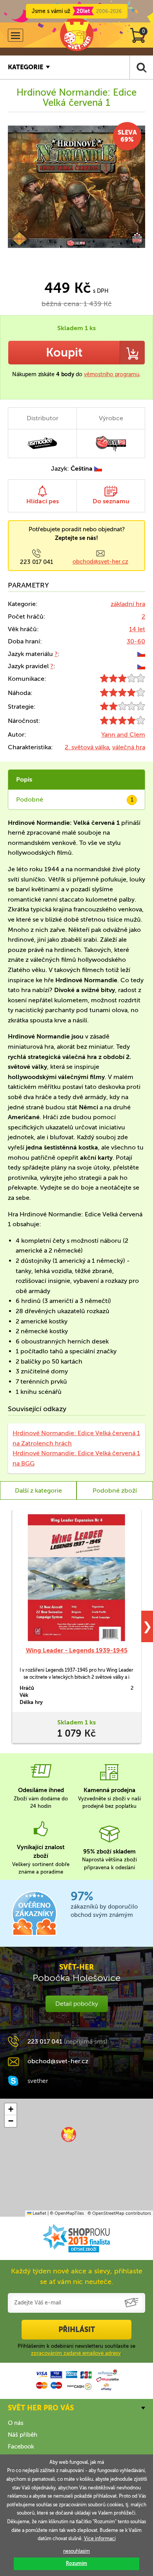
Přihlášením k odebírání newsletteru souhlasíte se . (76, 2350)
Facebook (21, 2447)
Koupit (64, 353)
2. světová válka (87, 747)
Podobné (75, 799)
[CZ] (141, 654)
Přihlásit (77, 2330)
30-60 (136, 641)
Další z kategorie (38, 1490)
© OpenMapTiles (67, 2213)
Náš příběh (23, 2435)
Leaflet (39, 2213)
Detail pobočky (77, 2004)
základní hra (128, 604)
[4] (123, 694)
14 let (137, 629)
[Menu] (15, 35)
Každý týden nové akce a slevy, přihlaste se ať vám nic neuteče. (77, 2276)
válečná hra (129, 747)
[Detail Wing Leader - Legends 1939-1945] (76, 1578)
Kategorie (25, 67)
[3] (123, 680)
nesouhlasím (76, 2551)
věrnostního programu (112, 374)
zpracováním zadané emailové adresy (76, 2353)
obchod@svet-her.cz (100, 562)
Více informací (100, 2539)
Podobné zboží (115, 1490)
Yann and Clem (123, 735)
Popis (24, 779)
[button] (69, 2134)
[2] (123, 708)
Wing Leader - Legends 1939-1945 (77, 1650)
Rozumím (76, 2563)
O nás (16, 2423)
